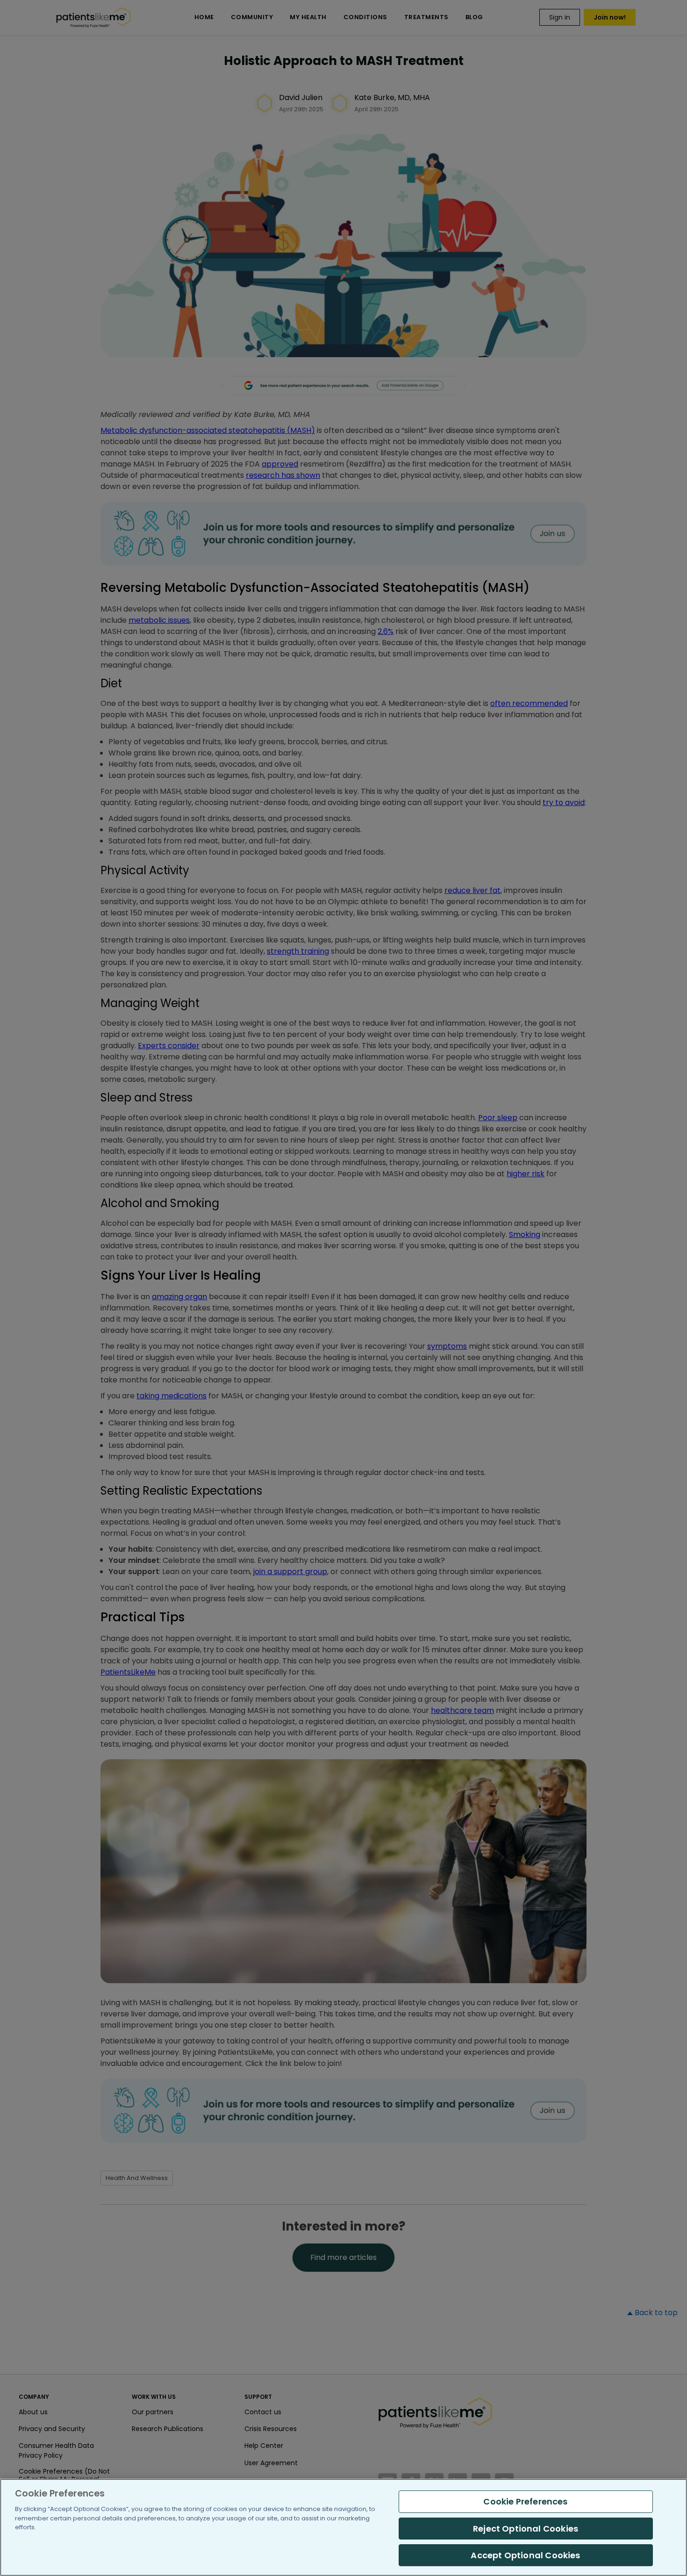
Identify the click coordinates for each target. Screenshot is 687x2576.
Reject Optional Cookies (526, 2529)
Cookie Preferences (525, 2501)
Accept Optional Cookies (525, 2555)
